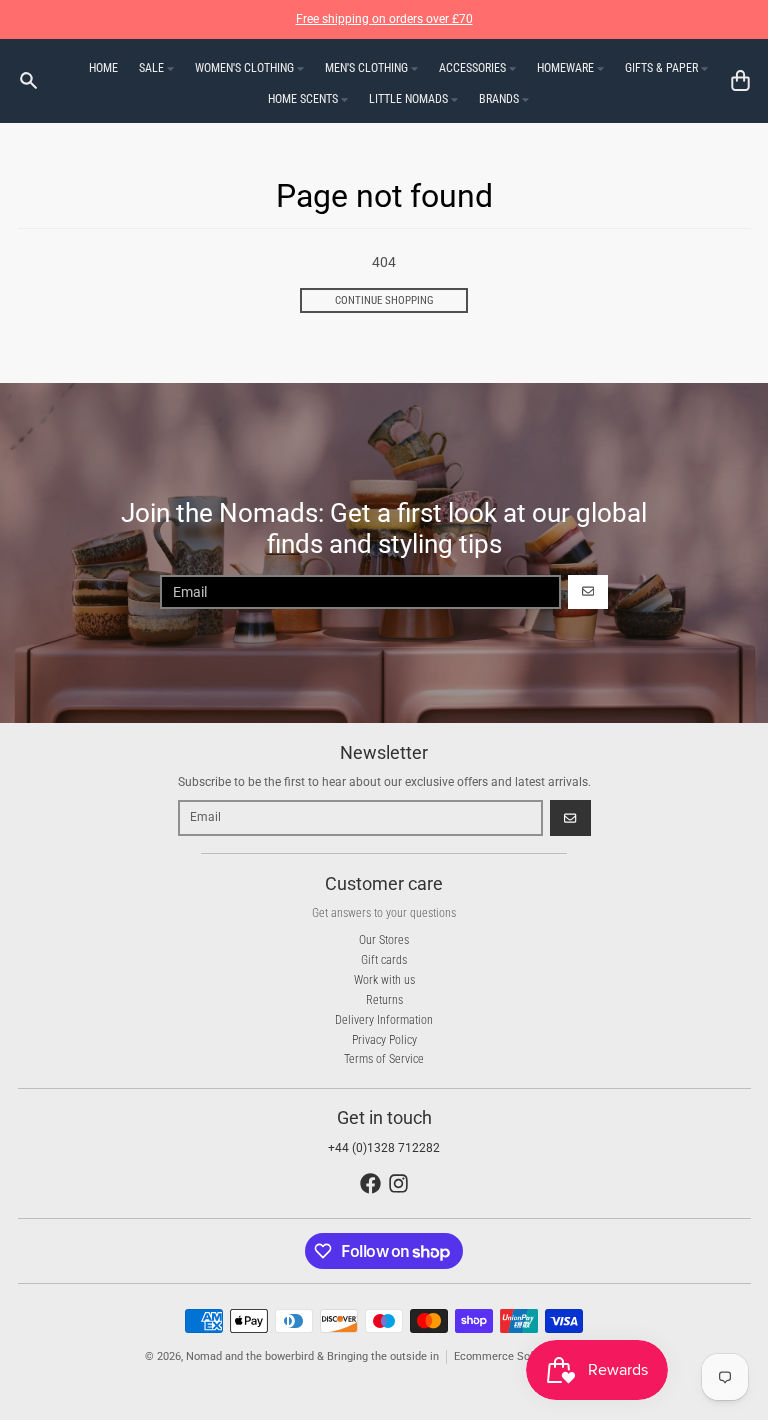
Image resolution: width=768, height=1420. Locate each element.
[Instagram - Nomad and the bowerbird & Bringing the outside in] (398, 1183)
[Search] (28, 80)
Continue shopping (384, 300)
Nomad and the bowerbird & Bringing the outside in (312, 1356)
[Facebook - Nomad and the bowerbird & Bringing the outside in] (370, 1183)
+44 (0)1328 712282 (384, 1148)
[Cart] (740, 80)
